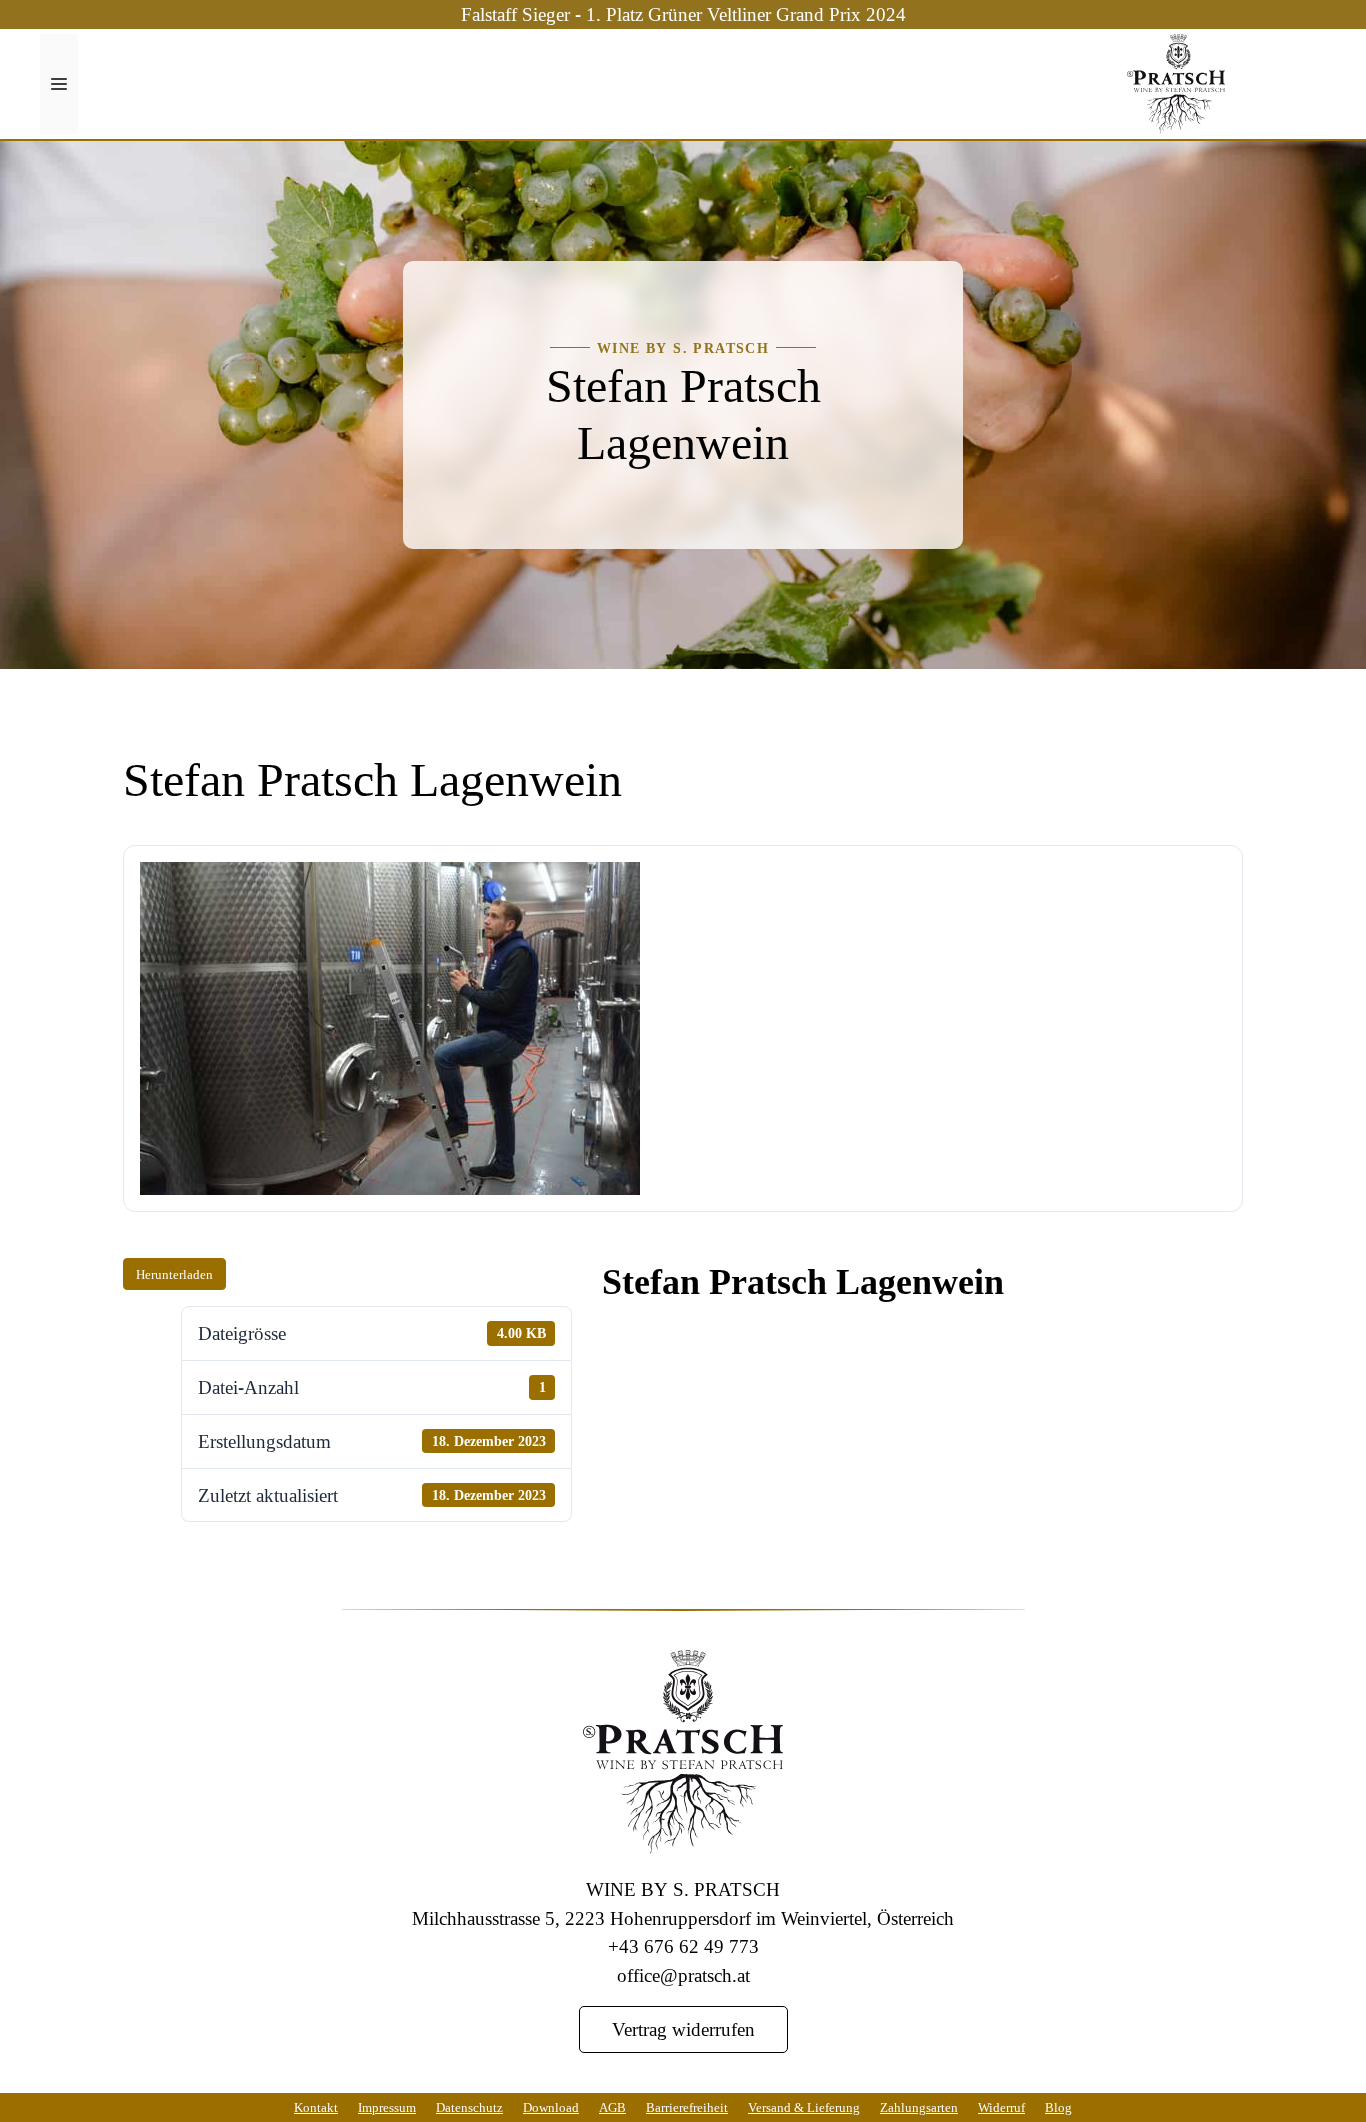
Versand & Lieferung (804, 2107)
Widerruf (1001, 2107)
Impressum (387, 2107)
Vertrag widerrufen (683, 2028)
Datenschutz (469, 2107)
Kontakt (316, 2107)
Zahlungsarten (919, 2107)
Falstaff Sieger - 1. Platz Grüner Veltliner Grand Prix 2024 (683, 13)
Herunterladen (174, 1274)
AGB (612, 2107)
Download (551, 2107)
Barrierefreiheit (687, 2107)
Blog (1058, 2107)
